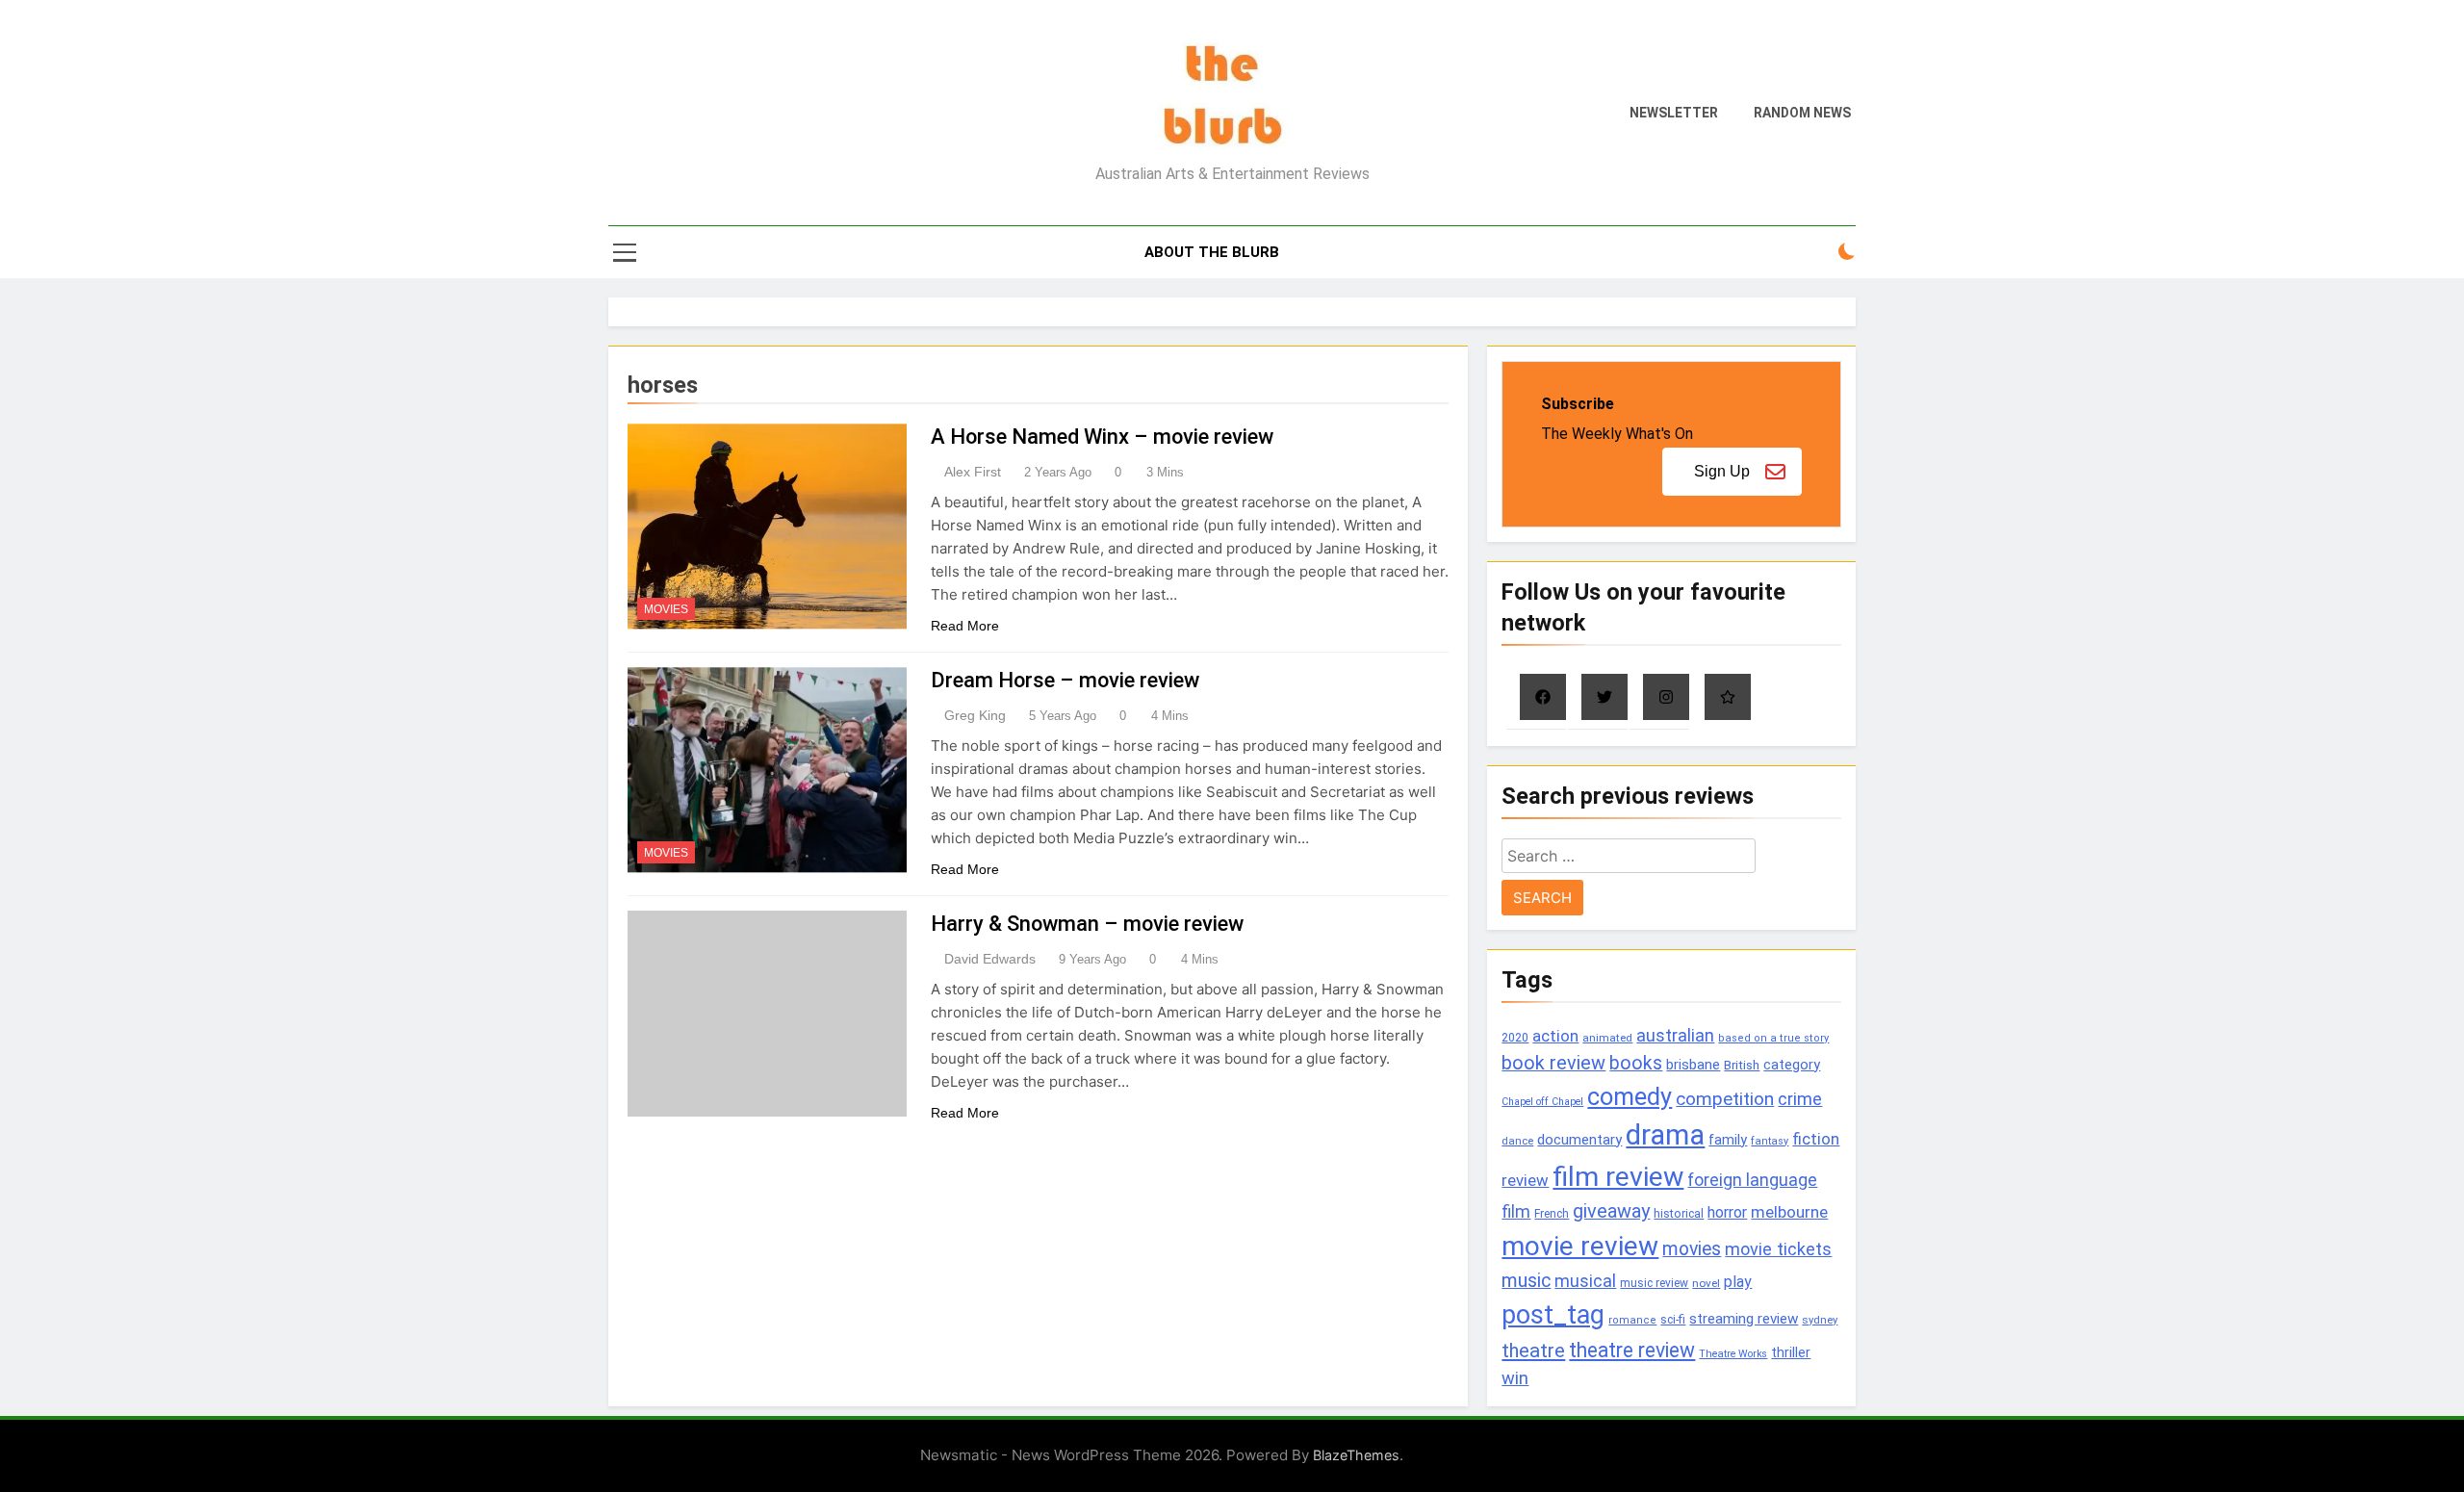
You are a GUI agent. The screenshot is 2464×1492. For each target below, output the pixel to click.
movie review (1580, 1246)
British (1742, 1065)
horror (1727, 1212)
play (1738, 1282)
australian (1675, 1035)
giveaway (1611, 1211)
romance (1632, 1320)
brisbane (1693, 1065)
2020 (1515, 1037)
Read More (965, 626)
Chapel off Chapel (1542, 1102)
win (1515, 1378)
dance (1517, 1141)
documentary (1579, 1140)
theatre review (1632, 1350)
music (1526, 1281)
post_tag (1553, 1315)
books (1636, 1063)
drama (1665, 1135)
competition (1725, 1099)
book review (1553, 1063)
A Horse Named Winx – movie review (1102, 437)
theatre (1533, 1351)
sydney (1820, 1320)
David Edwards (990, 959)
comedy (1630, 1096)
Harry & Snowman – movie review (1087, 924)
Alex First (973, 472)
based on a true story (1773, 1038)
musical (1585, 1281)
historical (1679, 1213)
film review (1618, 1177)
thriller (1791, 1353)
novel (1706, 1283)
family (1728, 1140)
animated (1607, 1038)
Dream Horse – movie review (1065, 680)
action (1555, 1036)
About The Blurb (1212, 252)
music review (1654, 1283)
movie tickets (1778, 1249)
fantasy (1770, 1141)
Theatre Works (1733, 1354)
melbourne (1789, 1212)
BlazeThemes (1356, 1455)
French (1552, 1214)
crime (1800, 1099)
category (1792, 1065)
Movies (666, 609)
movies (1692, 1249)
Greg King (975, 715)
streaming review (1744, 1319)
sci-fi (1673, 1320)
